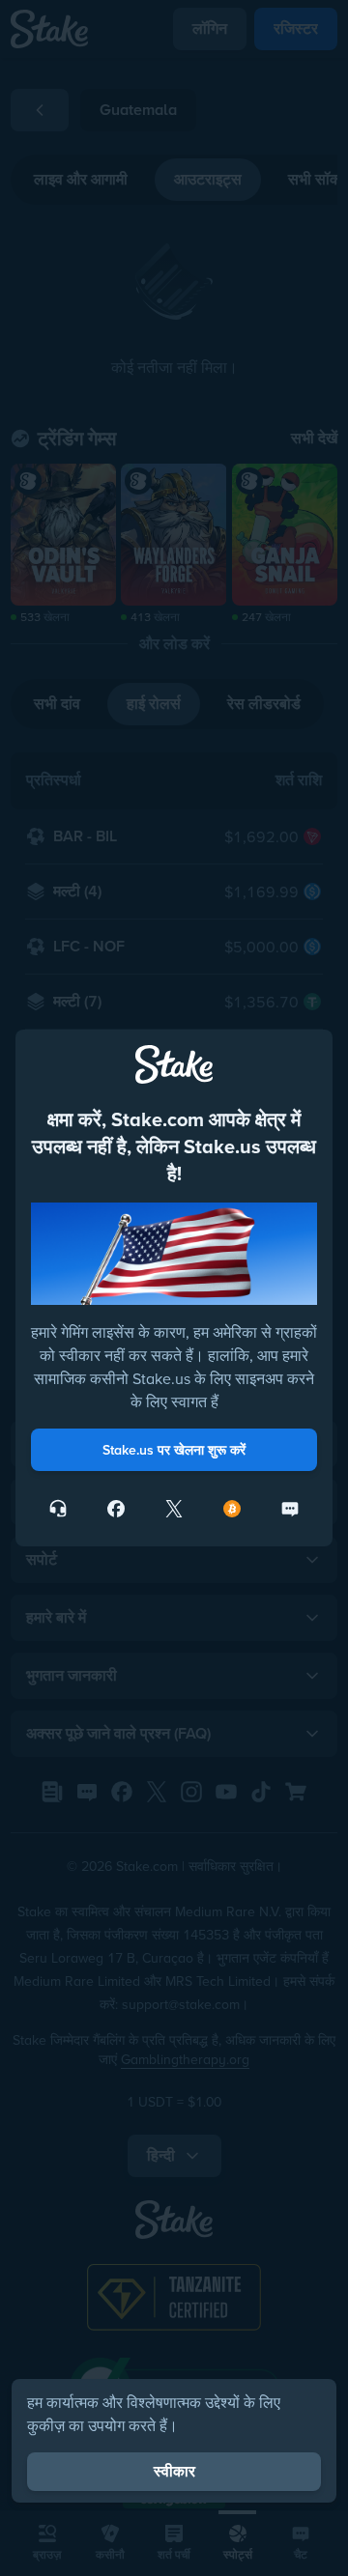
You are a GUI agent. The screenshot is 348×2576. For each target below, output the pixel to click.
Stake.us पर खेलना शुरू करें (174, 1450)
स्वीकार (174, 2471)
